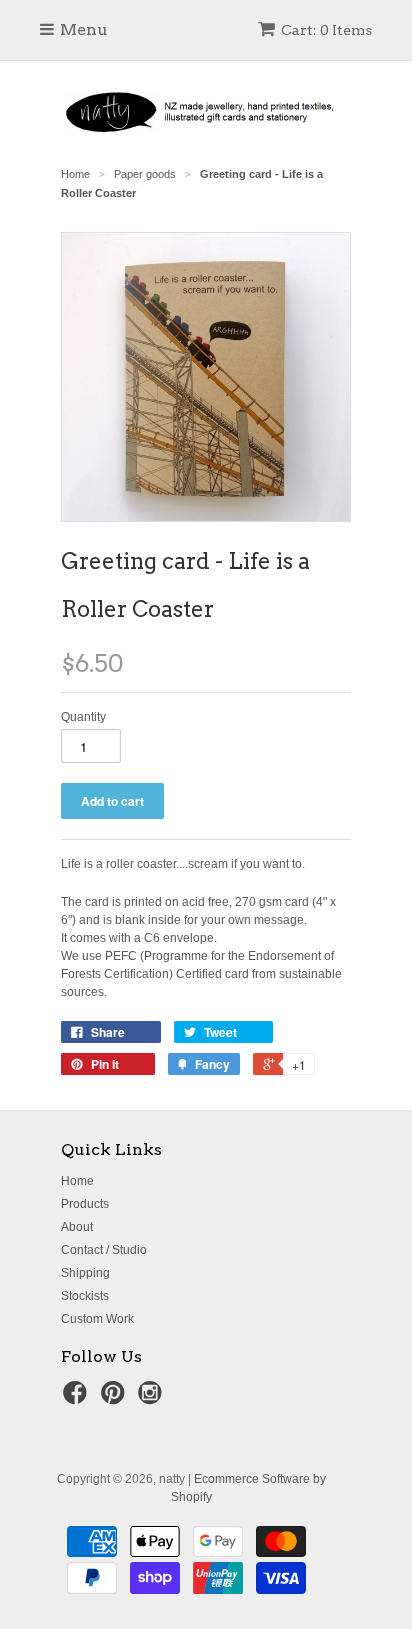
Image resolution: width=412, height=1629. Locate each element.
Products (85, 1204)
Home (77, 1181)
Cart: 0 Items (326, 30)
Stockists (85, 1296)
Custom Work (97, 1319)
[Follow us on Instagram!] (153, 1399)
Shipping (85, 1273)
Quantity (83, 717)
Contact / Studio (104, 1250)
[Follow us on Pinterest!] (116, 1399)
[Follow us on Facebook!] (78, 1399)
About (77, 1227)
